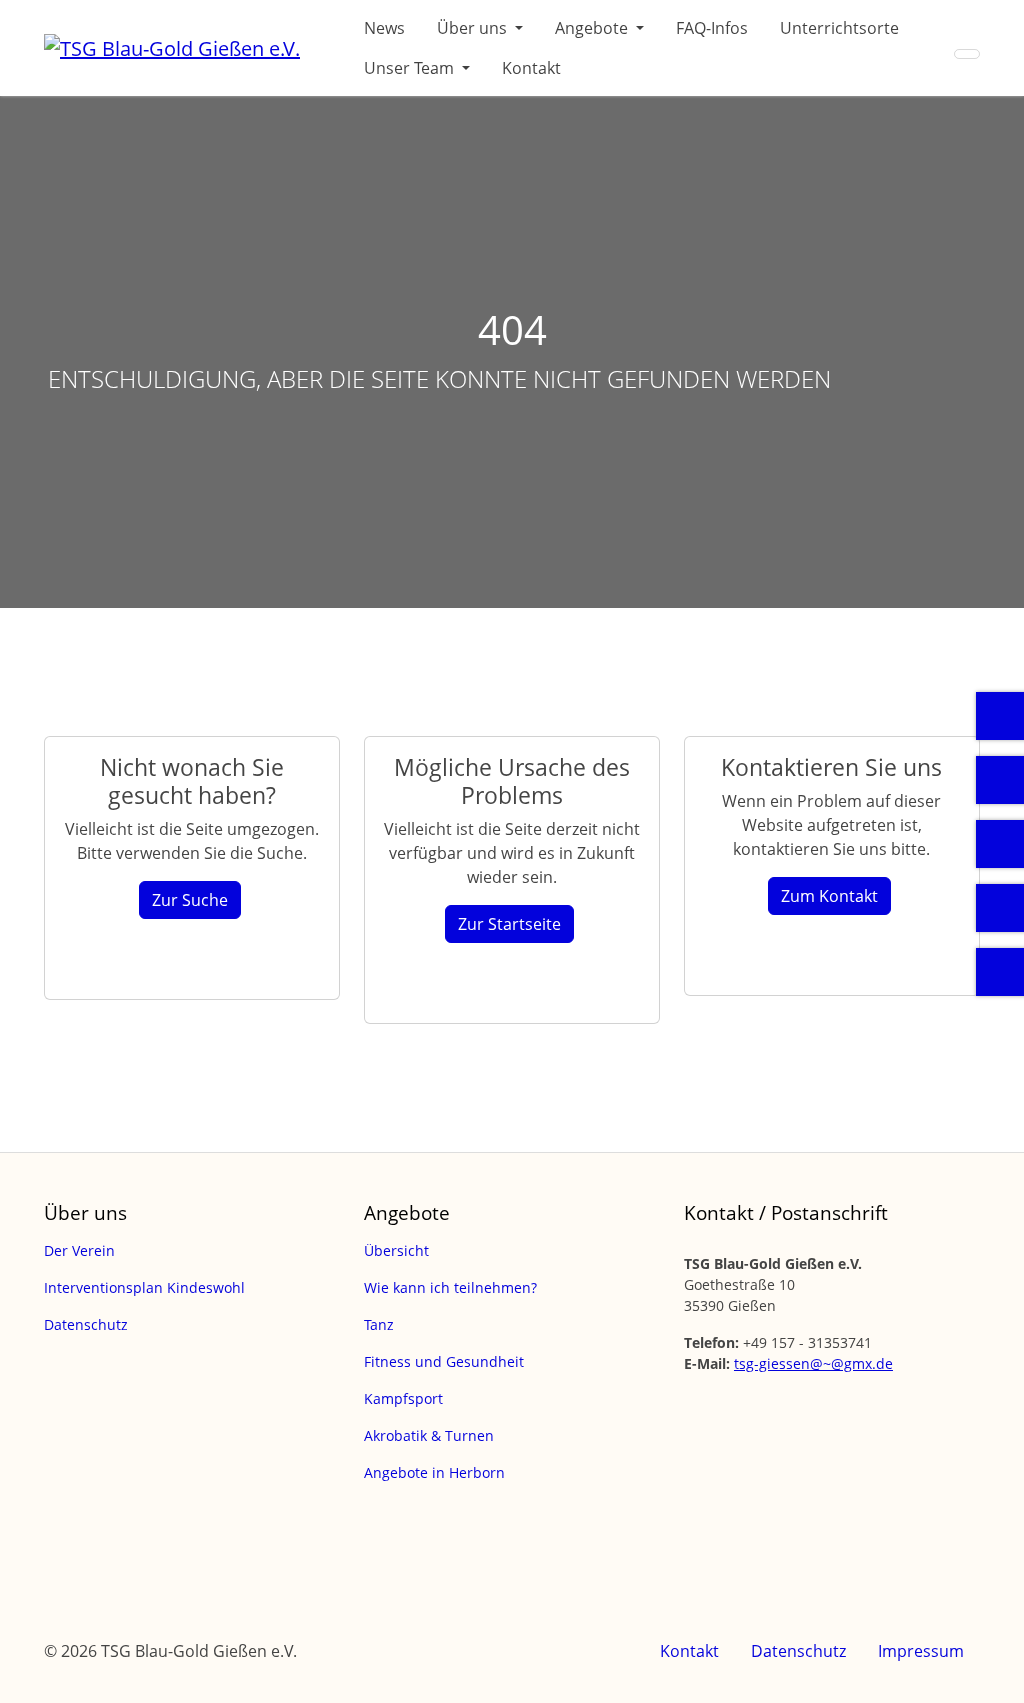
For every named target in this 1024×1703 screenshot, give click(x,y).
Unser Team (411, 68)
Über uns (474, 28)
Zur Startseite (509, 924)
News (384, 28)
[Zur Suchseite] (967, 54)
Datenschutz (798, 1651)
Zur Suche (190, 900)
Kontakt (531, 68)
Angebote (593, 28)
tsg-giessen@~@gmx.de (813, 1363)
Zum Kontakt (829, 896)
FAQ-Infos (712, 28)
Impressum (921, 1651)
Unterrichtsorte (839, 28)
